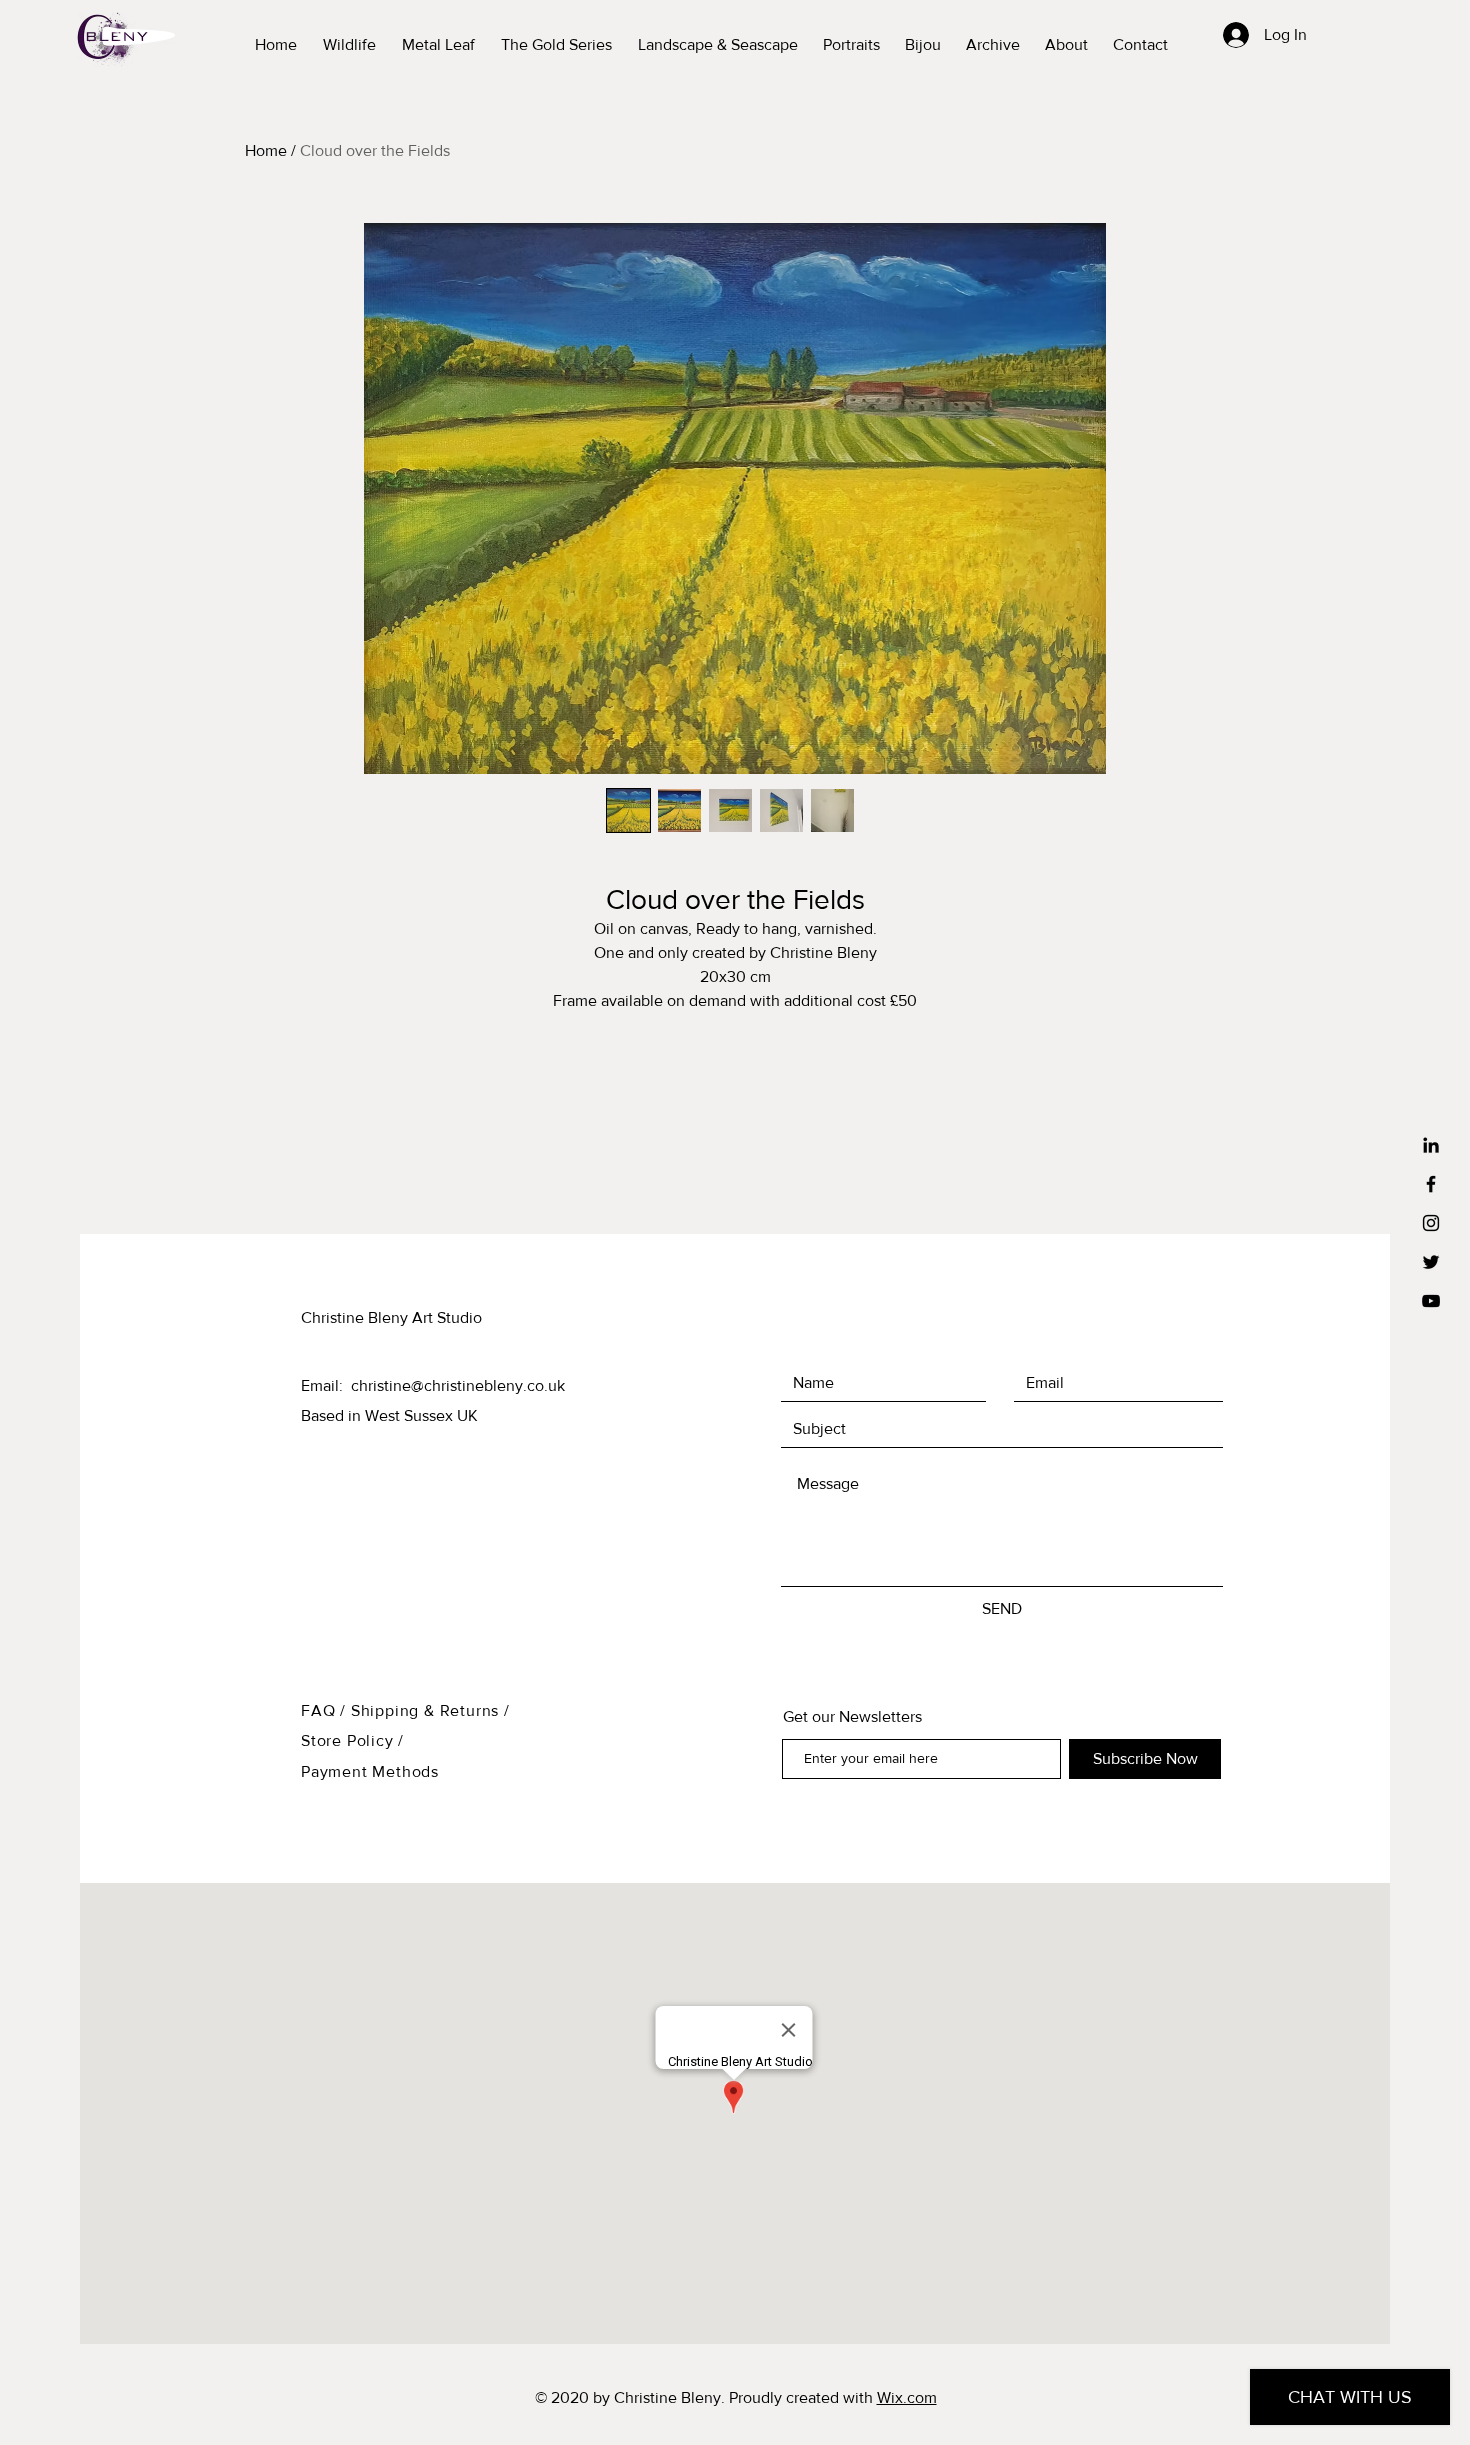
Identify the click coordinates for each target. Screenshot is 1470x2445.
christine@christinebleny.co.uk (458, 1385)
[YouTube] (1431, 1301)
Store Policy (349, 1740)
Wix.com (907, 2397)
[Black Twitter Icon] (1431, 1262)
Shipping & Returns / (430, 1710)
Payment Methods (370, 1771)
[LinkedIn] (1431, 1145)
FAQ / (326, 1710)
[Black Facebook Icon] (1431, 1184)
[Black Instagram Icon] (1431, 1223)
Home (266, 150)
